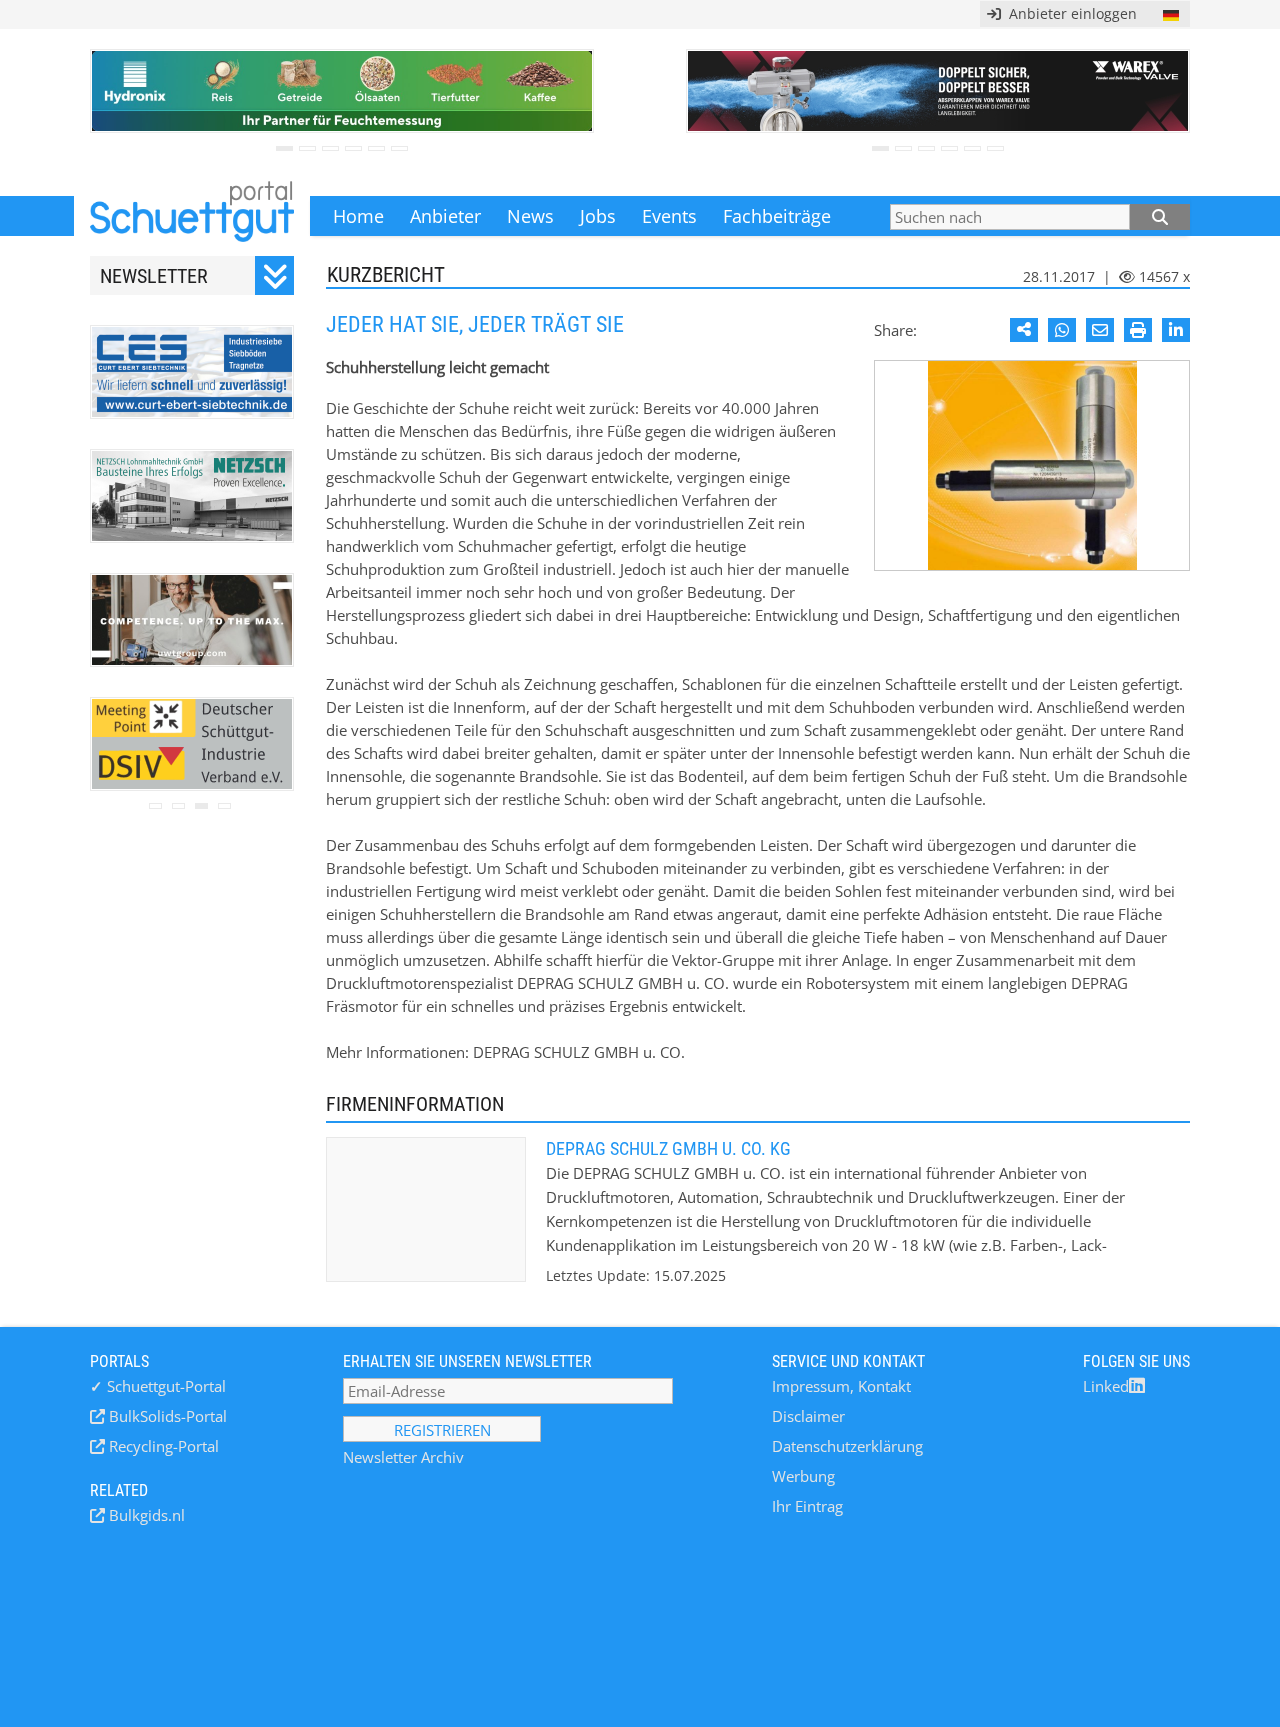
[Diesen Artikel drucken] (1138, 330)
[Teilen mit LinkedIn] (1176, 330)
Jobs (598, 216)
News (530, 216)
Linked (1106, 1386)
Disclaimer (808, 1416)
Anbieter (445, 216)
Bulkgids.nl (145, 1515)
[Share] (1024, 330)
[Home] (192, 216)
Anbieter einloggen (1069, 13)
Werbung (803, 1476)
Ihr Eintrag (807, 1506)
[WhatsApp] (1062, 330)
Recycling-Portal (162, 1446)
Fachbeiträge (777, 216)
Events (669, 216)
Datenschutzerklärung (847, 1446)
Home (358, 216)
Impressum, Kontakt (841, 1386)
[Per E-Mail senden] (1100, 330)
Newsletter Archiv (403, 1457)
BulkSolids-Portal (166, 1416)
